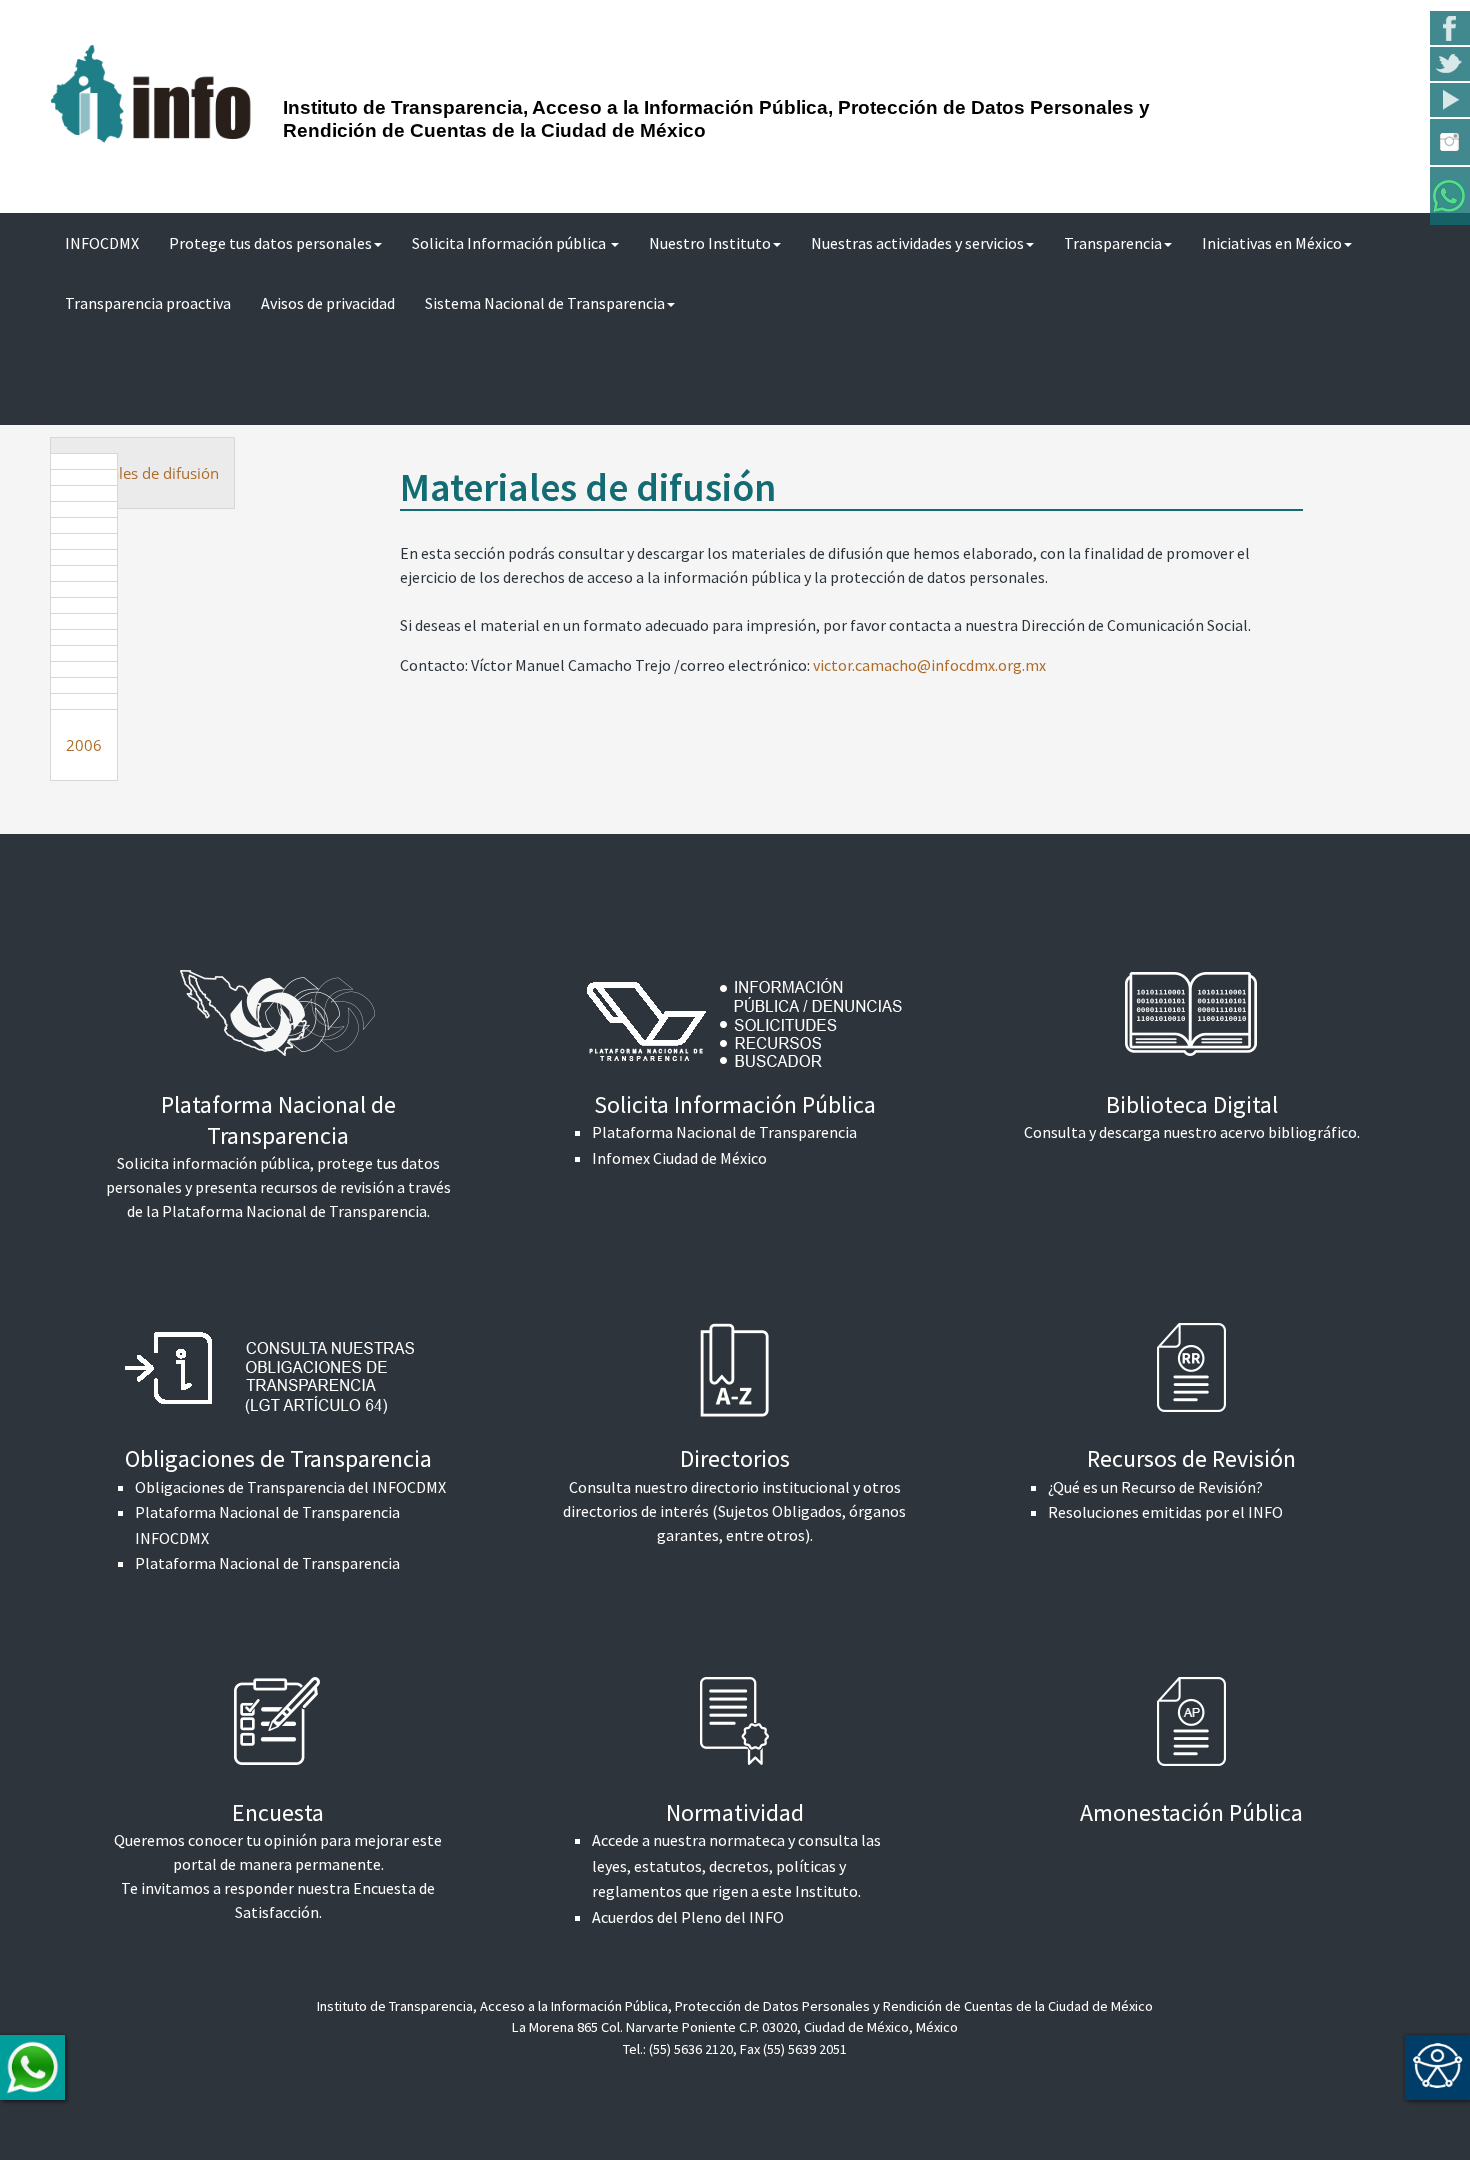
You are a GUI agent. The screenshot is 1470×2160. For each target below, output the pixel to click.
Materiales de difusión (142, 473)
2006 (84, 745)
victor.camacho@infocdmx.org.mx (929, 665)
